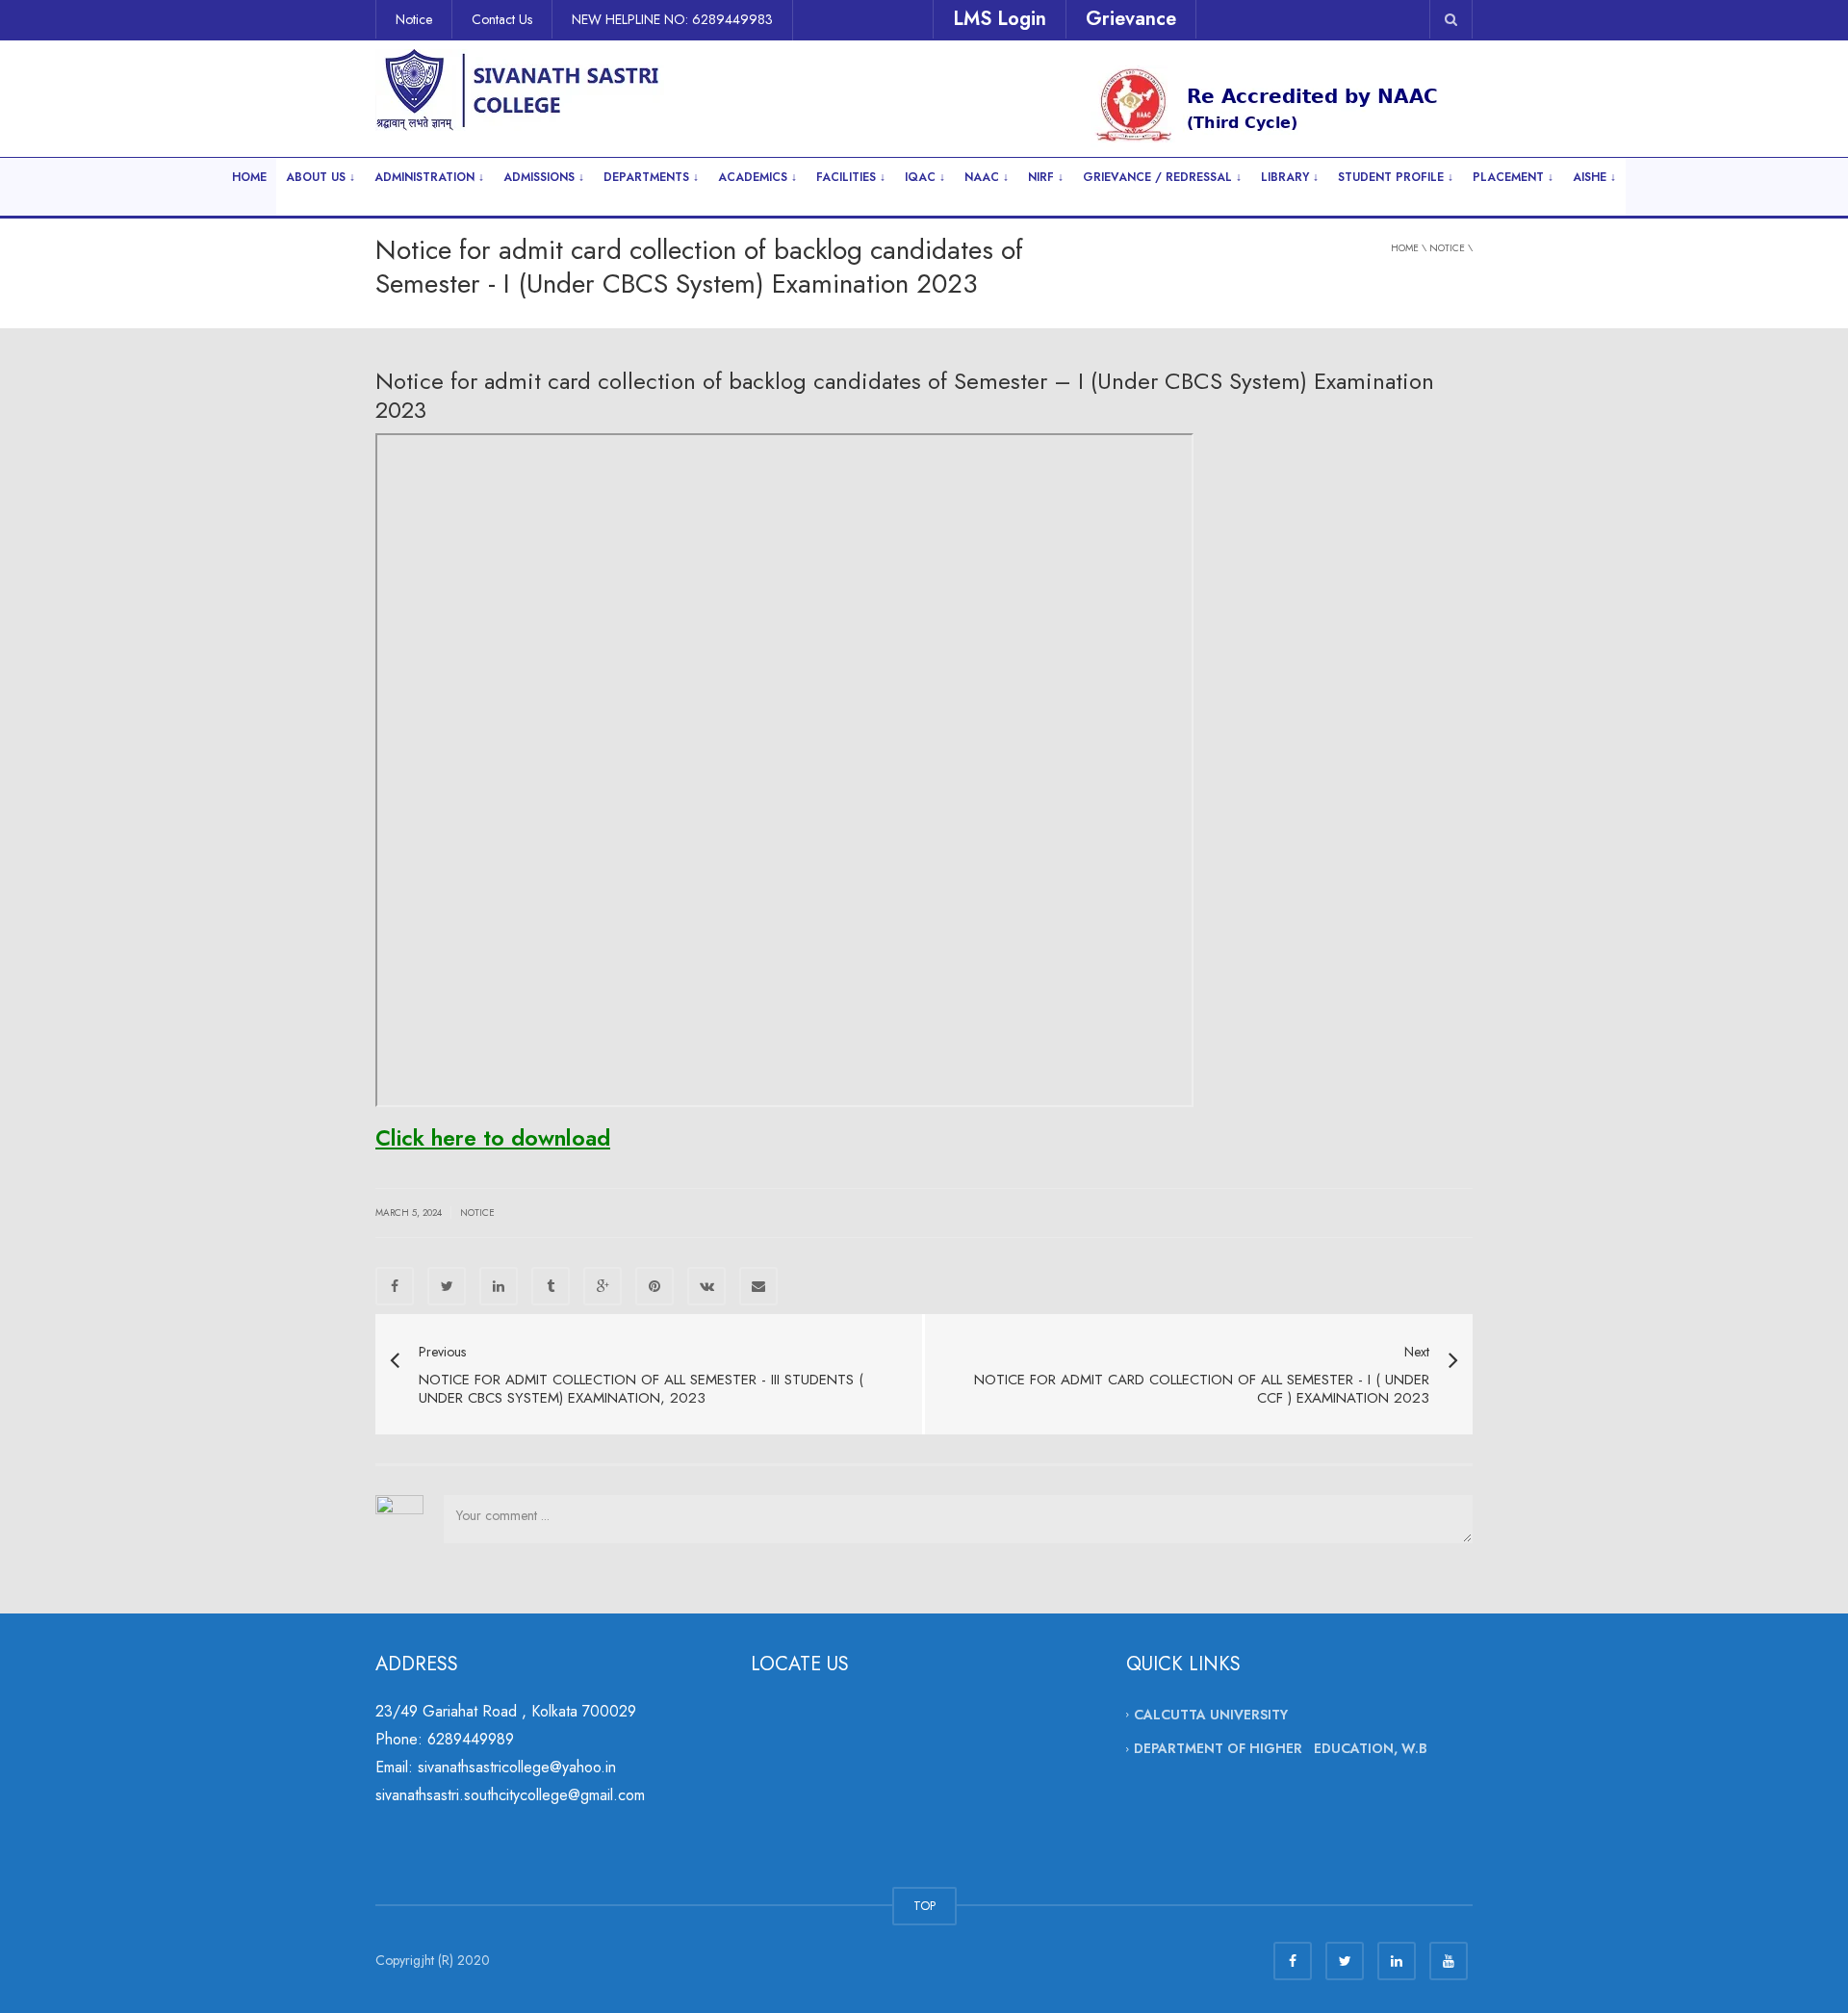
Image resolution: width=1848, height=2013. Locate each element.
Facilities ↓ (851, 177)
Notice (414, 19)
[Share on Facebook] (395, 1286)
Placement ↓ (1513, 177)
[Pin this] (654, 1286)
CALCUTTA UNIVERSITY (1211, 1715)
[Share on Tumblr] (551, 1286)
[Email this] (758, 1286)
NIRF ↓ (1046, 177)
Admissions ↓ (544, 177)
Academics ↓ (757, 177)
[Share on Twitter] (447, 1286)
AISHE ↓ (1594, 177)
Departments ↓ (651, 177)
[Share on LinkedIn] (499, 1286)
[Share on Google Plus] (603, 1286)
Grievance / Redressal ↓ (1162, 177)
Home (249, 177)
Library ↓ (1290, 177)
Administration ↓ (429, 177)
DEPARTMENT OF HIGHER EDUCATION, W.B (1281, 1748)
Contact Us (502, 19)
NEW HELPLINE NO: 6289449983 (672, 19)
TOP (924, 1906)
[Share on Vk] (706, 1286)
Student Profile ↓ (1396, 177)
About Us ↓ (321, 177)
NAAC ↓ (987, 177)
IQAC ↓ (925, 177)
